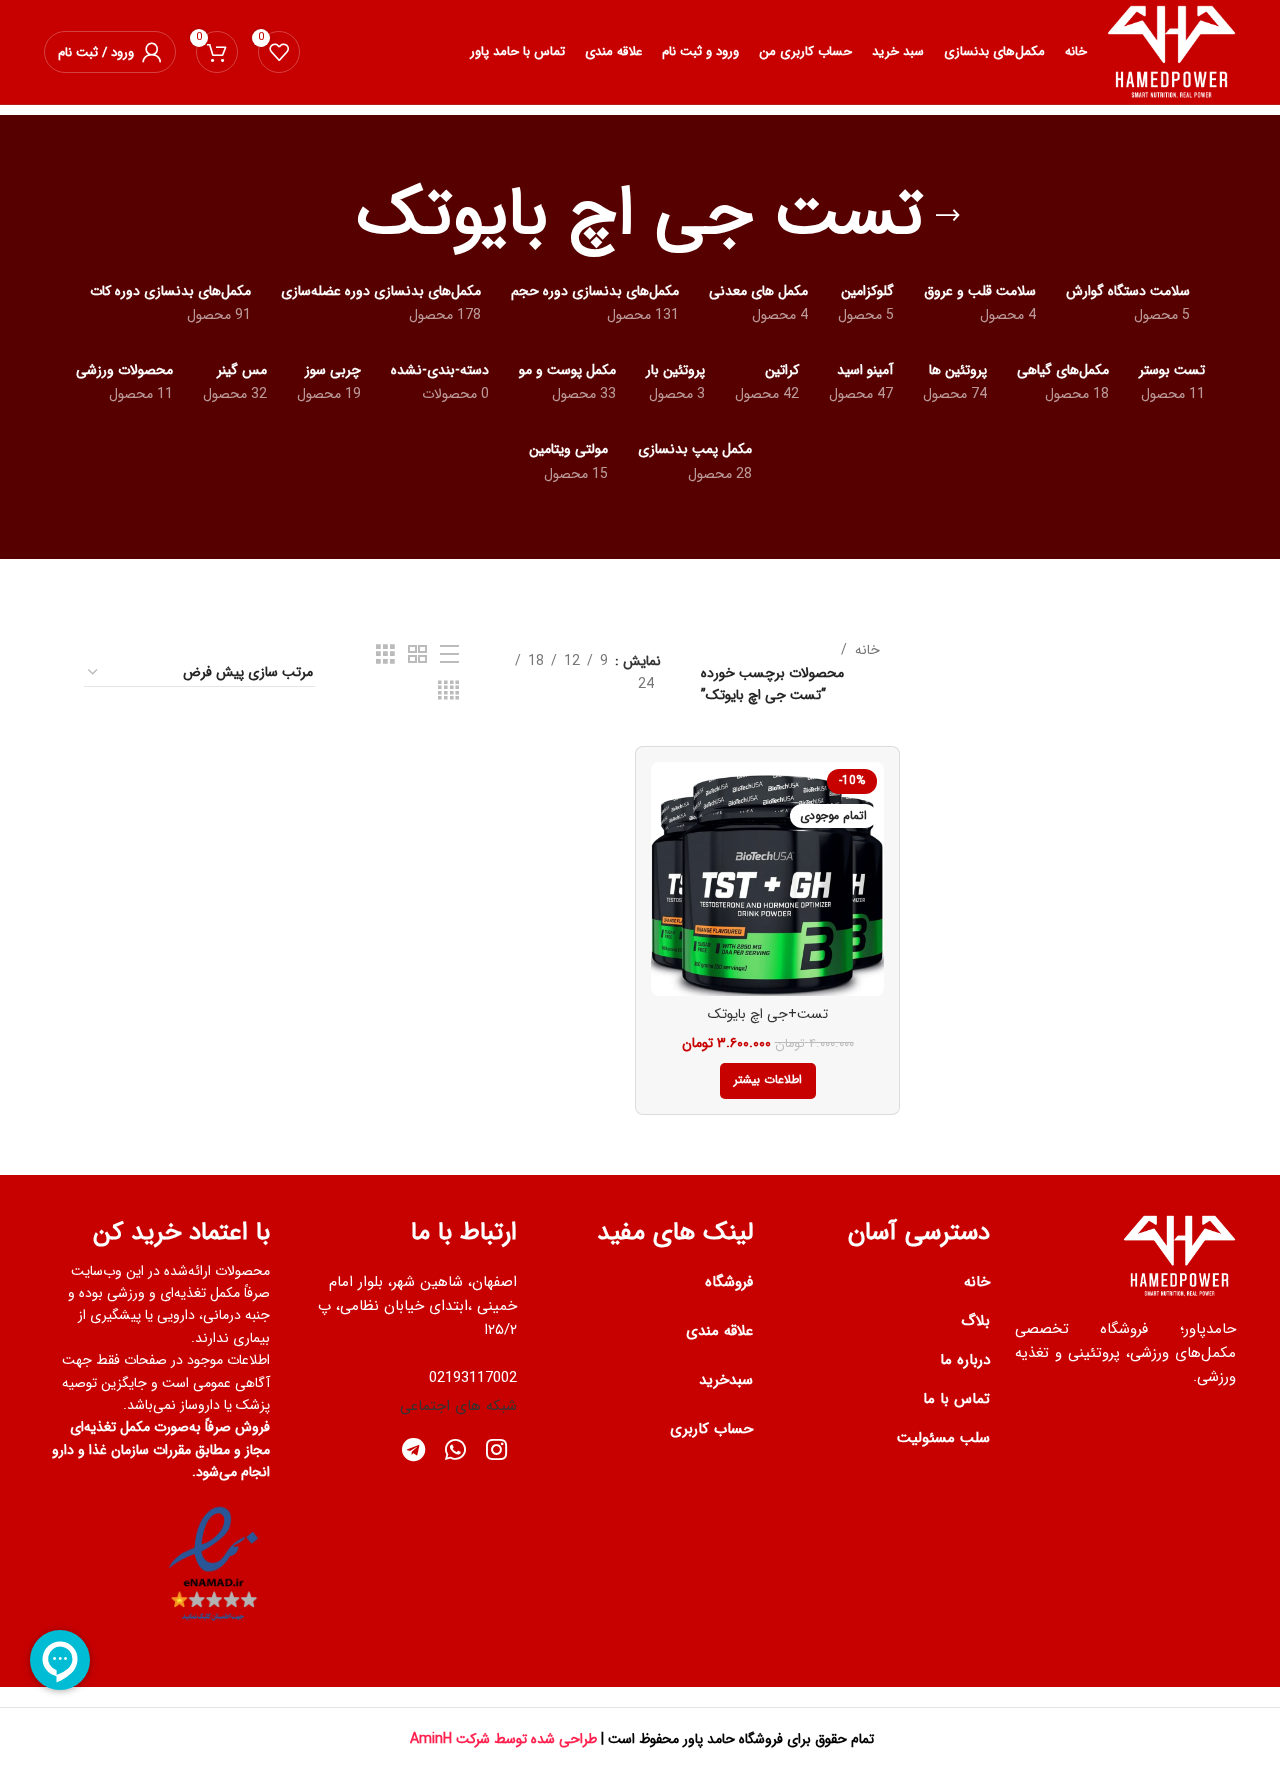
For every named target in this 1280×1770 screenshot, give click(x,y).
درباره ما (965, 1360)
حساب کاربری (711, 1429)
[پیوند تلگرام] (413, 1452)
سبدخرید (726, 1380)
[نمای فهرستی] (449, 655)
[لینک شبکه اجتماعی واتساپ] (455, 1452)
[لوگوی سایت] (1171, 51)
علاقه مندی (719, 1331)
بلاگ (975, 1321)
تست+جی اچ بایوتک (768, 1014)
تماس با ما (956, 1399)
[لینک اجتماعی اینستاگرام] (496, 1452)
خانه (867, 650)
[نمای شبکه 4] (448, 691)
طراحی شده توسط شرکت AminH (501, 1739)
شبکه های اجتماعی (458, 1406)
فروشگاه (729, 1282)
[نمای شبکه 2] (417, 655)
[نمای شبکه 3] (385, 655)
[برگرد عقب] (948, 216)
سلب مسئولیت (943, 1438)
